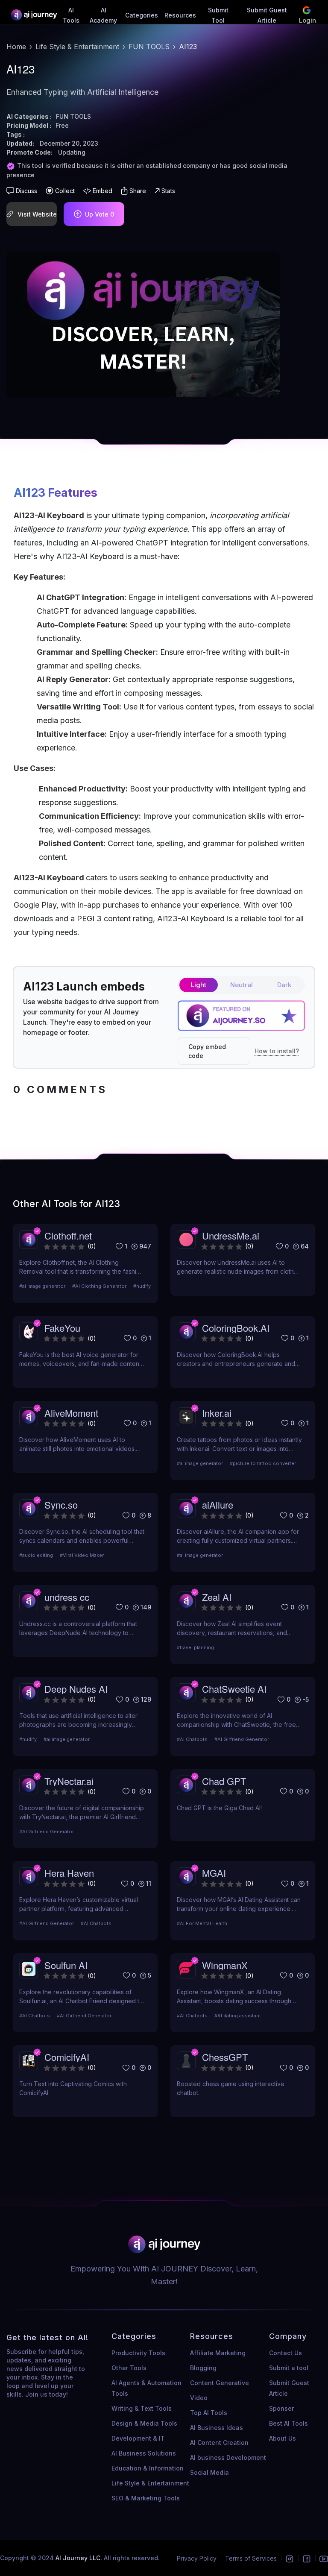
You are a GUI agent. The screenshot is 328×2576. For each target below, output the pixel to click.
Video (199, 2398)
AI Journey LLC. (80, 2558)
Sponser (281, 2408)
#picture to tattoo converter (263, 1463)
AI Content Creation (219, 2443)
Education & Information (148, 2468)
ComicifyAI (67, 2057)
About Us (283, 2438)
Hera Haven (69, 1873)
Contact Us (286, 2353)
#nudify (142, 1286)
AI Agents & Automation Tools (146, 2388)
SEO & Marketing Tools (146, 2498)
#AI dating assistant (238, 2016)
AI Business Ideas (217, 2428)
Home (16, 47)
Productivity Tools (138, 2353)
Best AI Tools (288, 2423)
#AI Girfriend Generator (242, 1739)
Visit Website (37, 214)
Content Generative (220, 2383)
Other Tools (129, 2368)
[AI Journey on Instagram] (290, 2558)
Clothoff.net (68, 1235)
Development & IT (138, 2438)
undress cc (67, 1597)
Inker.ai (217, 1413)
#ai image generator (42, 1286)
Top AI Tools (209, 2413)
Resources (180, 15)
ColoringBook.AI (236, 1328)
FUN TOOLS (149, 47)
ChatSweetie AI (234, 1689)
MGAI (214, 1873)
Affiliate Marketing (218, 2353)
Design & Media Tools (144, 2423)
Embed (102, 191)
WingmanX (225, 1965)
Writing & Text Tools (142, 2408)
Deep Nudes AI (76, 1689)
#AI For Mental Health (202, 1923)
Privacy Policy (197, 2558)
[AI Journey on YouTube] (324, 2558)
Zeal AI (217, 1597)
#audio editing (36, 1555)
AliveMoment (71, 1413)
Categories (142, 15)
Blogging (203, 2368)
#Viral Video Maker (82, 1555)
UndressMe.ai (231, 1235)
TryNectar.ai (69, 1781)
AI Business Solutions (144, 2453)
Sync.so (61, 1505)
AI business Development (228, 2457)
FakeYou (62, 1328)
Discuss (26, 191)
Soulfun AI (66, 1965)
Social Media (209, 2472)
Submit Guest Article (289, 2388)
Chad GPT (224, 1781)
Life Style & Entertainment (77, 47)
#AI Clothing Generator (99, 1286)
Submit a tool (289, 2368)
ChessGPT (225, 2057)
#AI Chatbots (192, 1739)
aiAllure (218, 1505)
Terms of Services (251, 2558)
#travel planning (195, 1647)
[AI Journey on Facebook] (307, 2558)
